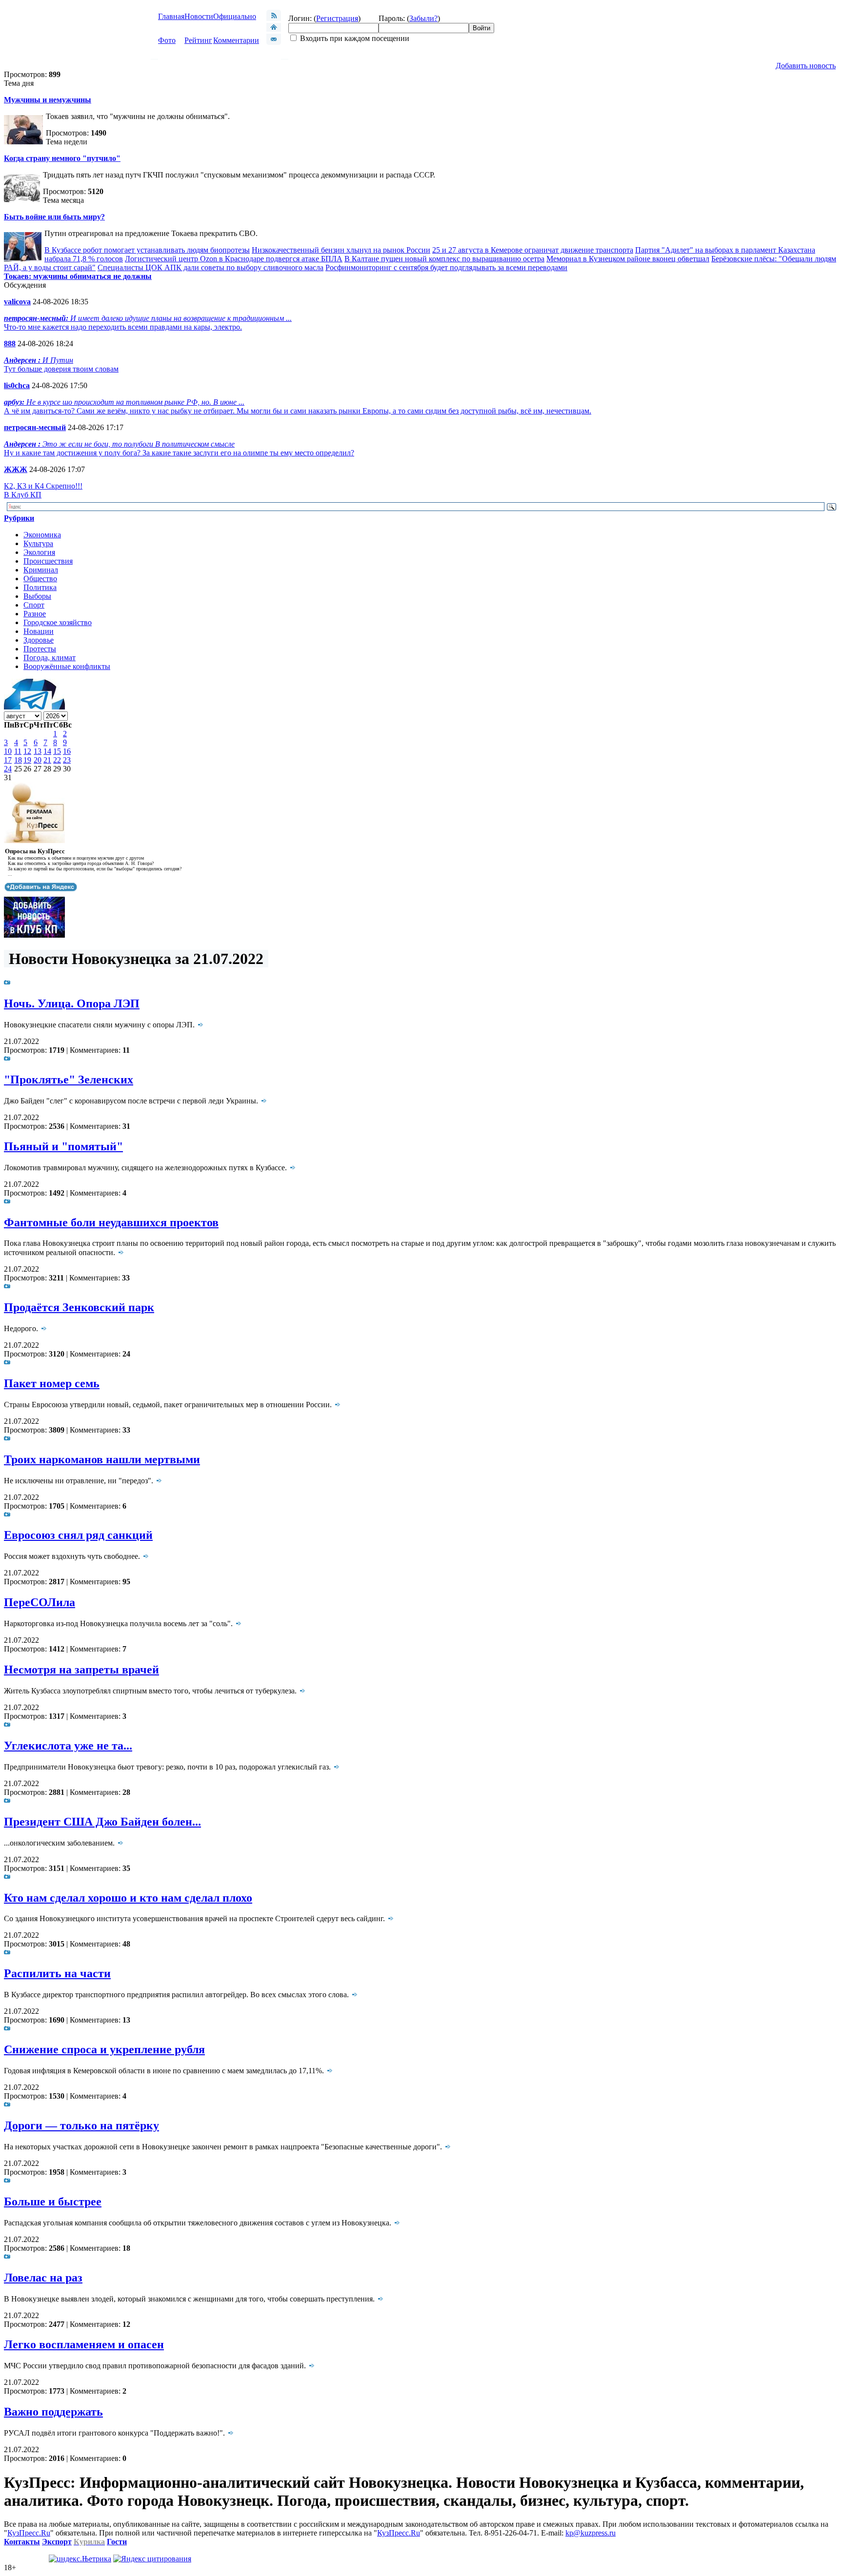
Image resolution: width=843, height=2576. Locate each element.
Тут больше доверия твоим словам (61, 369)
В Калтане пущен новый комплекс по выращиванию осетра (444, 259)
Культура (38, 543)
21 (47, 760)
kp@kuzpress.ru (591, 2533)
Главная (171, 16)
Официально (235, 16)
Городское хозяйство (58, 622)
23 (67, 760)
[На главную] (274, 29)
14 (47, 751)
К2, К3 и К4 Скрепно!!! (43, 486)
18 (18, 760)
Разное (35, 614)
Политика (40, 587)
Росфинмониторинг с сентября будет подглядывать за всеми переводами (446, 267)
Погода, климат (50, 658)
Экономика (42, 535)
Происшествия (48, 561)
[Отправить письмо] (274, 42)
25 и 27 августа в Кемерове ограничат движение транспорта (533, 250)
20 (38, 760)
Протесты (40, 649)
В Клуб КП (23, 495)
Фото (167, 40)
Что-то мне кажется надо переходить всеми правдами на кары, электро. (123, 327)
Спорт (34, 605)
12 (27, 751)
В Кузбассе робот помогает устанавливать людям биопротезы (147, 250)
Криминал (41, 570)
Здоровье (39, 640)
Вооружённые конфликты (67, 666)
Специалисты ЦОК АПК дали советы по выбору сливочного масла (211, 267)
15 (57, 751)
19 (27, 760)
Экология (39, 552)
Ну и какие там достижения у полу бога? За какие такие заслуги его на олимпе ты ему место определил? (179, 453)
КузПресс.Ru (29, 2533)
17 (8, 760)
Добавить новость (806, 66)
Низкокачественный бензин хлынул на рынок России (341, 250)
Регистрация (337, 18)
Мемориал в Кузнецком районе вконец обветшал (628, 259)
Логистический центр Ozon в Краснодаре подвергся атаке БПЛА (234, 259)
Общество (40, 579)
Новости (199, 16)
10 (8, 751)
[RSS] (274, 18)
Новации (39, 631)
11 (18, 751)
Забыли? (423, 18)
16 (67, 751)
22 (57, 760)
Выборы (37, 596)
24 (8, 769)
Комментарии (236, 40)
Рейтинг (198, 40)
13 (38, 751)
